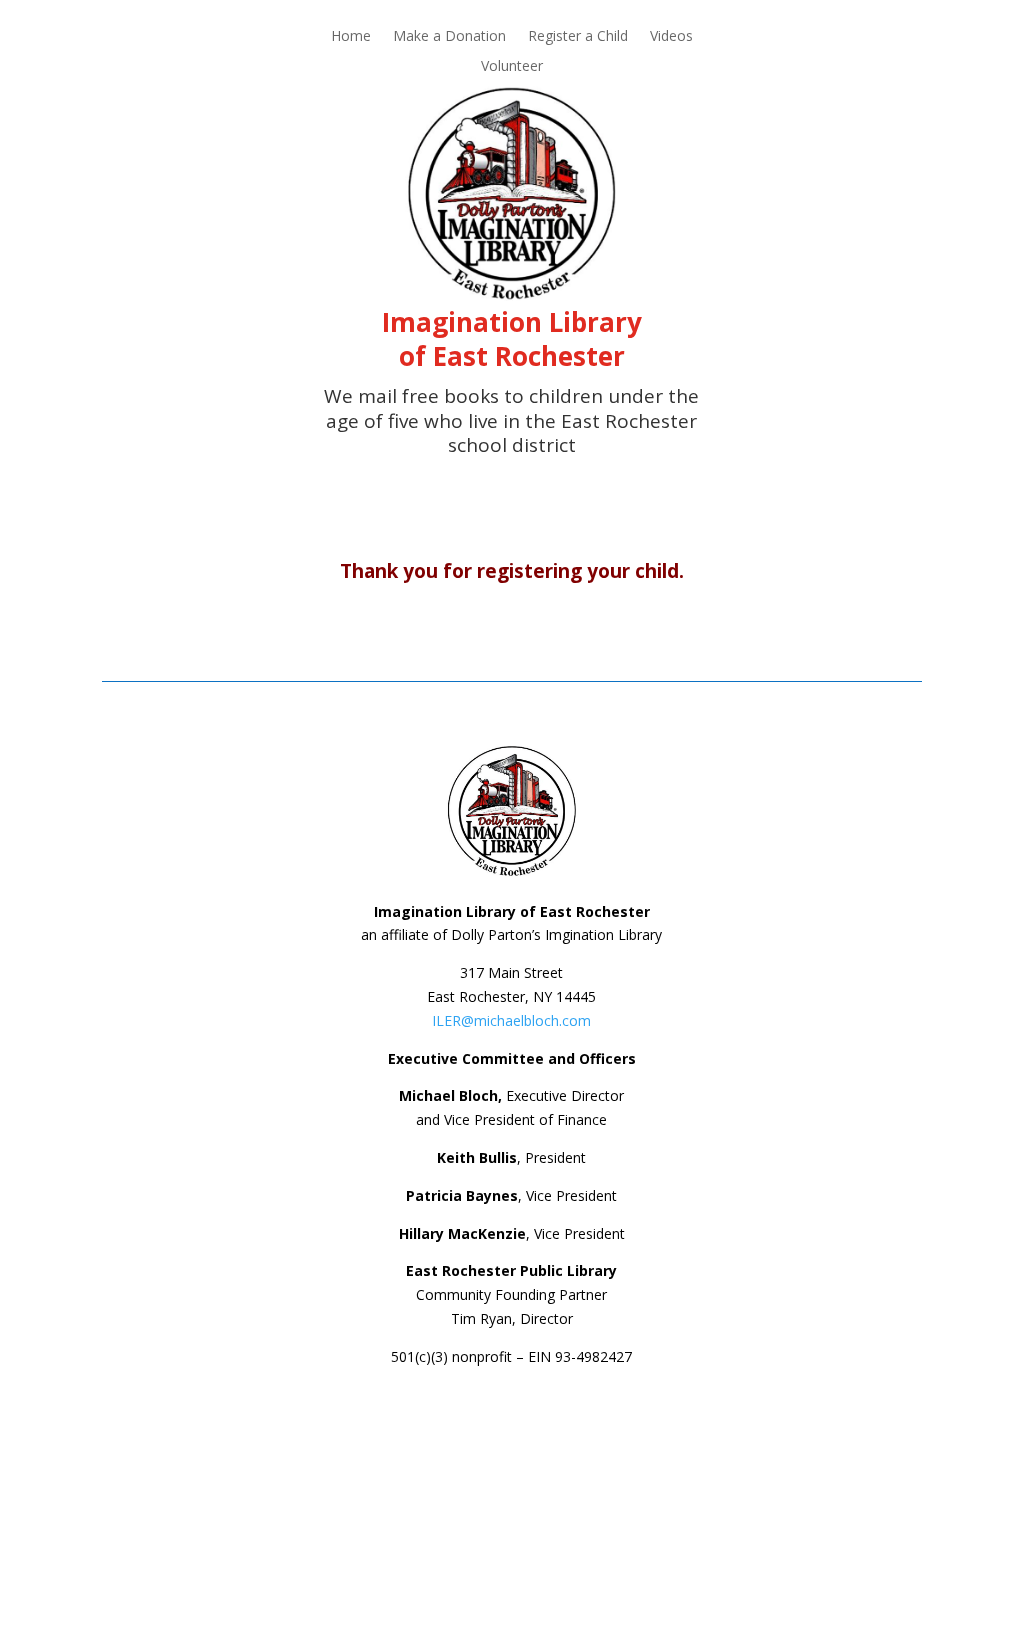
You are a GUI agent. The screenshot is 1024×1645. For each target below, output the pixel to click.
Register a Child (578, 37)
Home (351, 37)
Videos (671, 37)
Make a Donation (449, 37)
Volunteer (512, 67)
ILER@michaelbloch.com (511, 1020)
